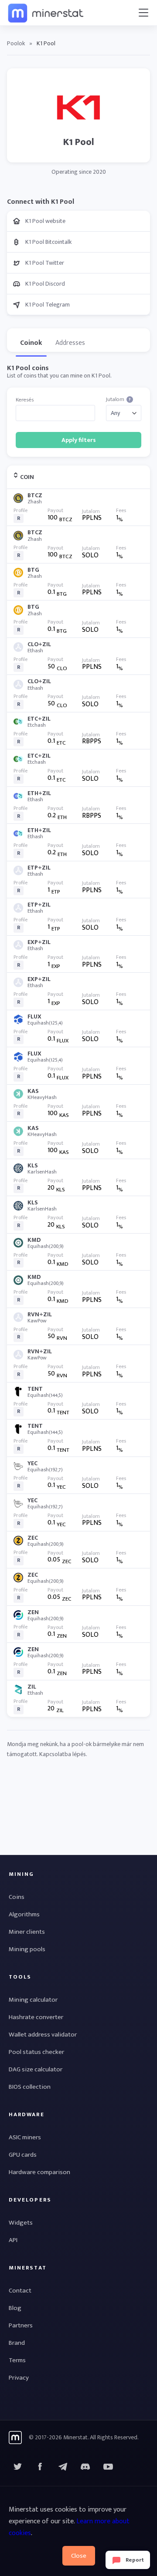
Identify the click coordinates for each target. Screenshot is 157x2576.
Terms (17, 2360)
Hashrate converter (36, 2017)
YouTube (85, 2467)
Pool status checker (36, 2052)
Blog (15, 2308)
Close (79, 2556)
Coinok (31, 343)
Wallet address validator (43, 2035)
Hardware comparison (39, 2172)
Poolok (16, 43)
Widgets (21, 2223)
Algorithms (24, 1914)
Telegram (63, 2467)
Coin (27, 477)
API (13, 2240)
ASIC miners (25, 2137)
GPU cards (23, 2155)
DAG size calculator (36, 2069)
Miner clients (27, 1932)
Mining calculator (33, 2000)
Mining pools (27, 1949)
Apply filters (79, 440)
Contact (20, 2291)
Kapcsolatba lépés (63, 1754)
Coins (17, 1897)
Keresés (25, 400)
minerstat (46, 13)
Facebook (40, 2467)
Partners (21, 2325)
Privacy (19, 2378)
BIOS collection (30, 2087)
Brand (17, 2343)
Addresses (70, 343)
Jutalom (118, 400)
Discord (108, 2467)
